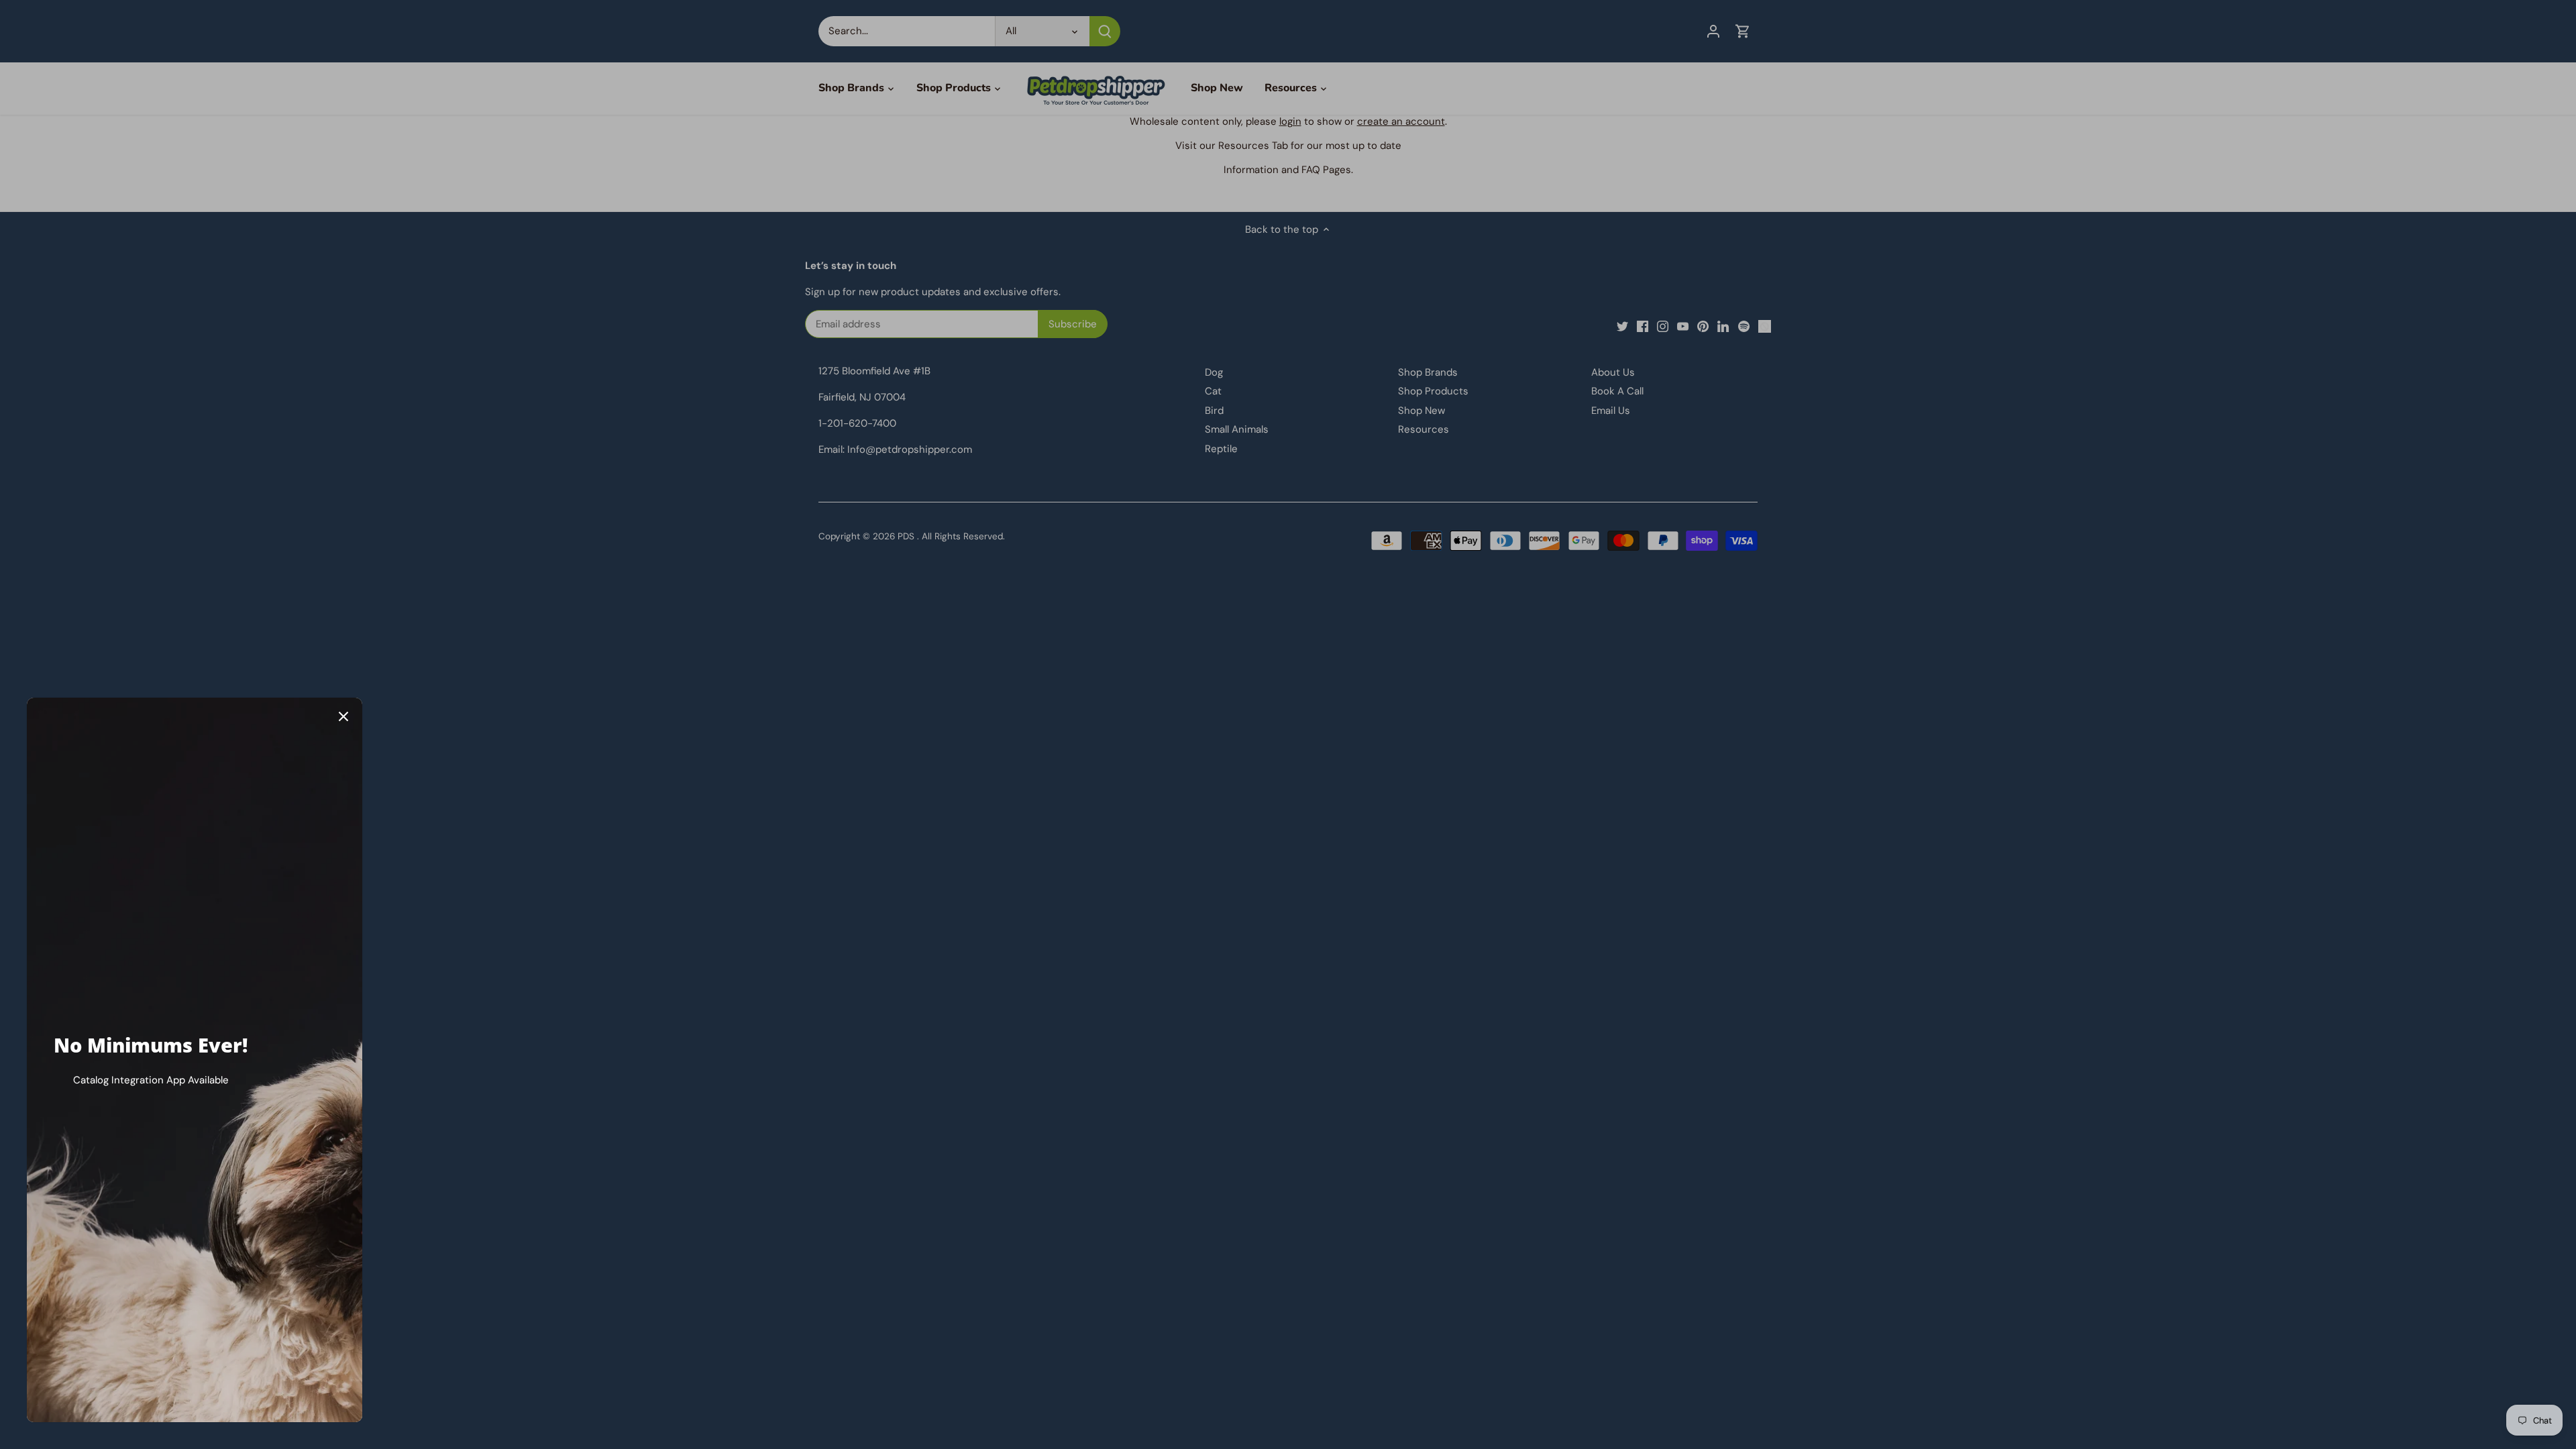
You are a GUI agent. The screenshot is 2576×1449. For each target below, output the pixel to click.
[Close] (343, 716)
